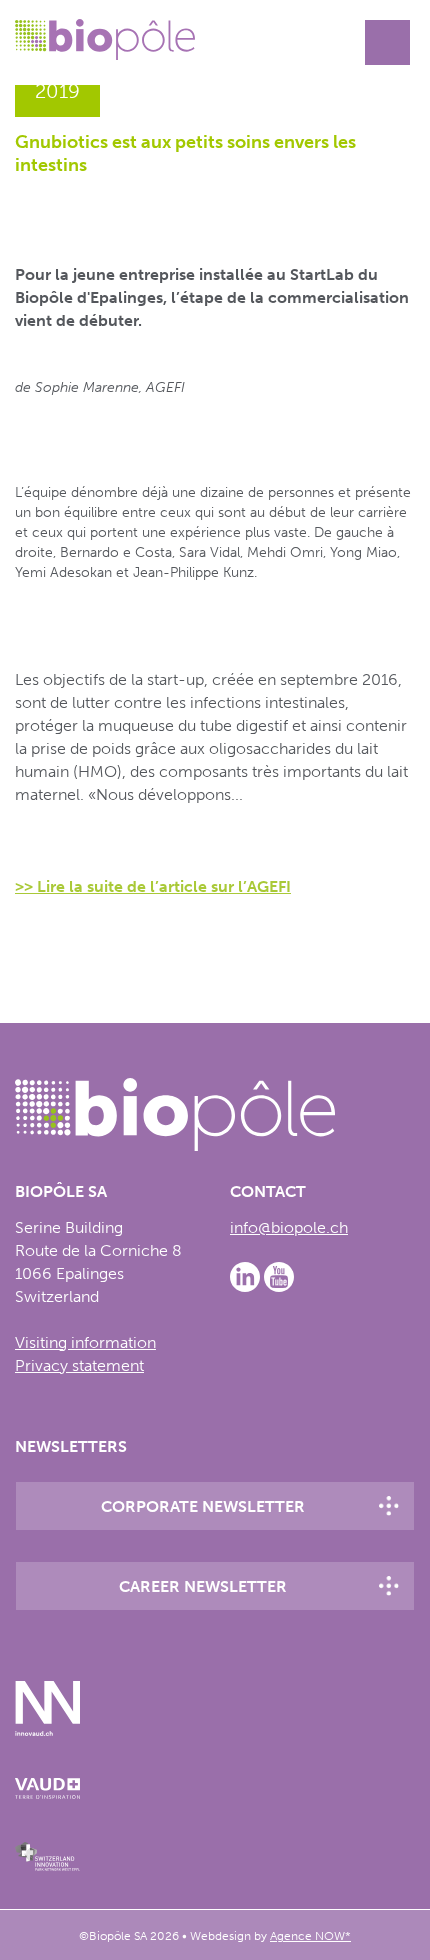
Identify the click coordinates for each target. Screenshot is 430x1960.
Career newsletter (203, 1586)
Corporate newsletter (203, 1506)
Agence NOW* (310, 1936)
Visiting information (85, 1342)
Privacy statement (79, 1365)
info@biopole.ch (289, 1227)
